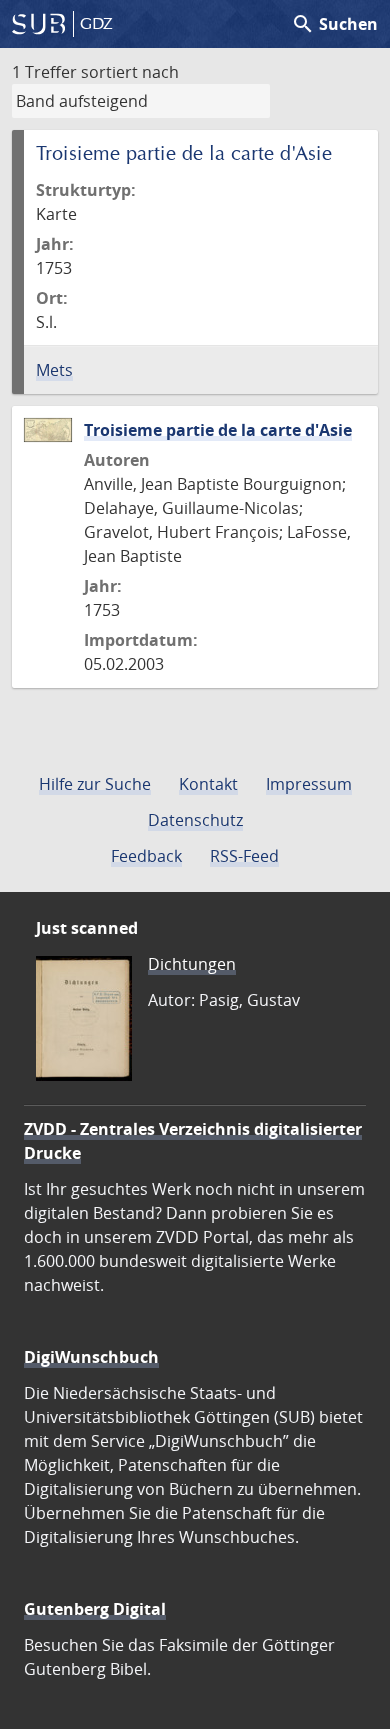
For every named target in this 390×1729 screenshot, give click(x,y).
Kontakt (208, 784)
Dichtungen (192, 964)
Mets (54, 370)
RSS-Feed (244, 856)
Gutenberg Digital (95, 1609)
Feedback (146, 856)
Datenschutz (195, 820)
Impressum (309, 784)
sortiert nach (130, 72)
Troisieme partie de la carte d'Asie (218, 430)
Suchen (334, 24)
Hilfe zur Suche (95, 784)
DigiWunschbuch (91, 1357)
